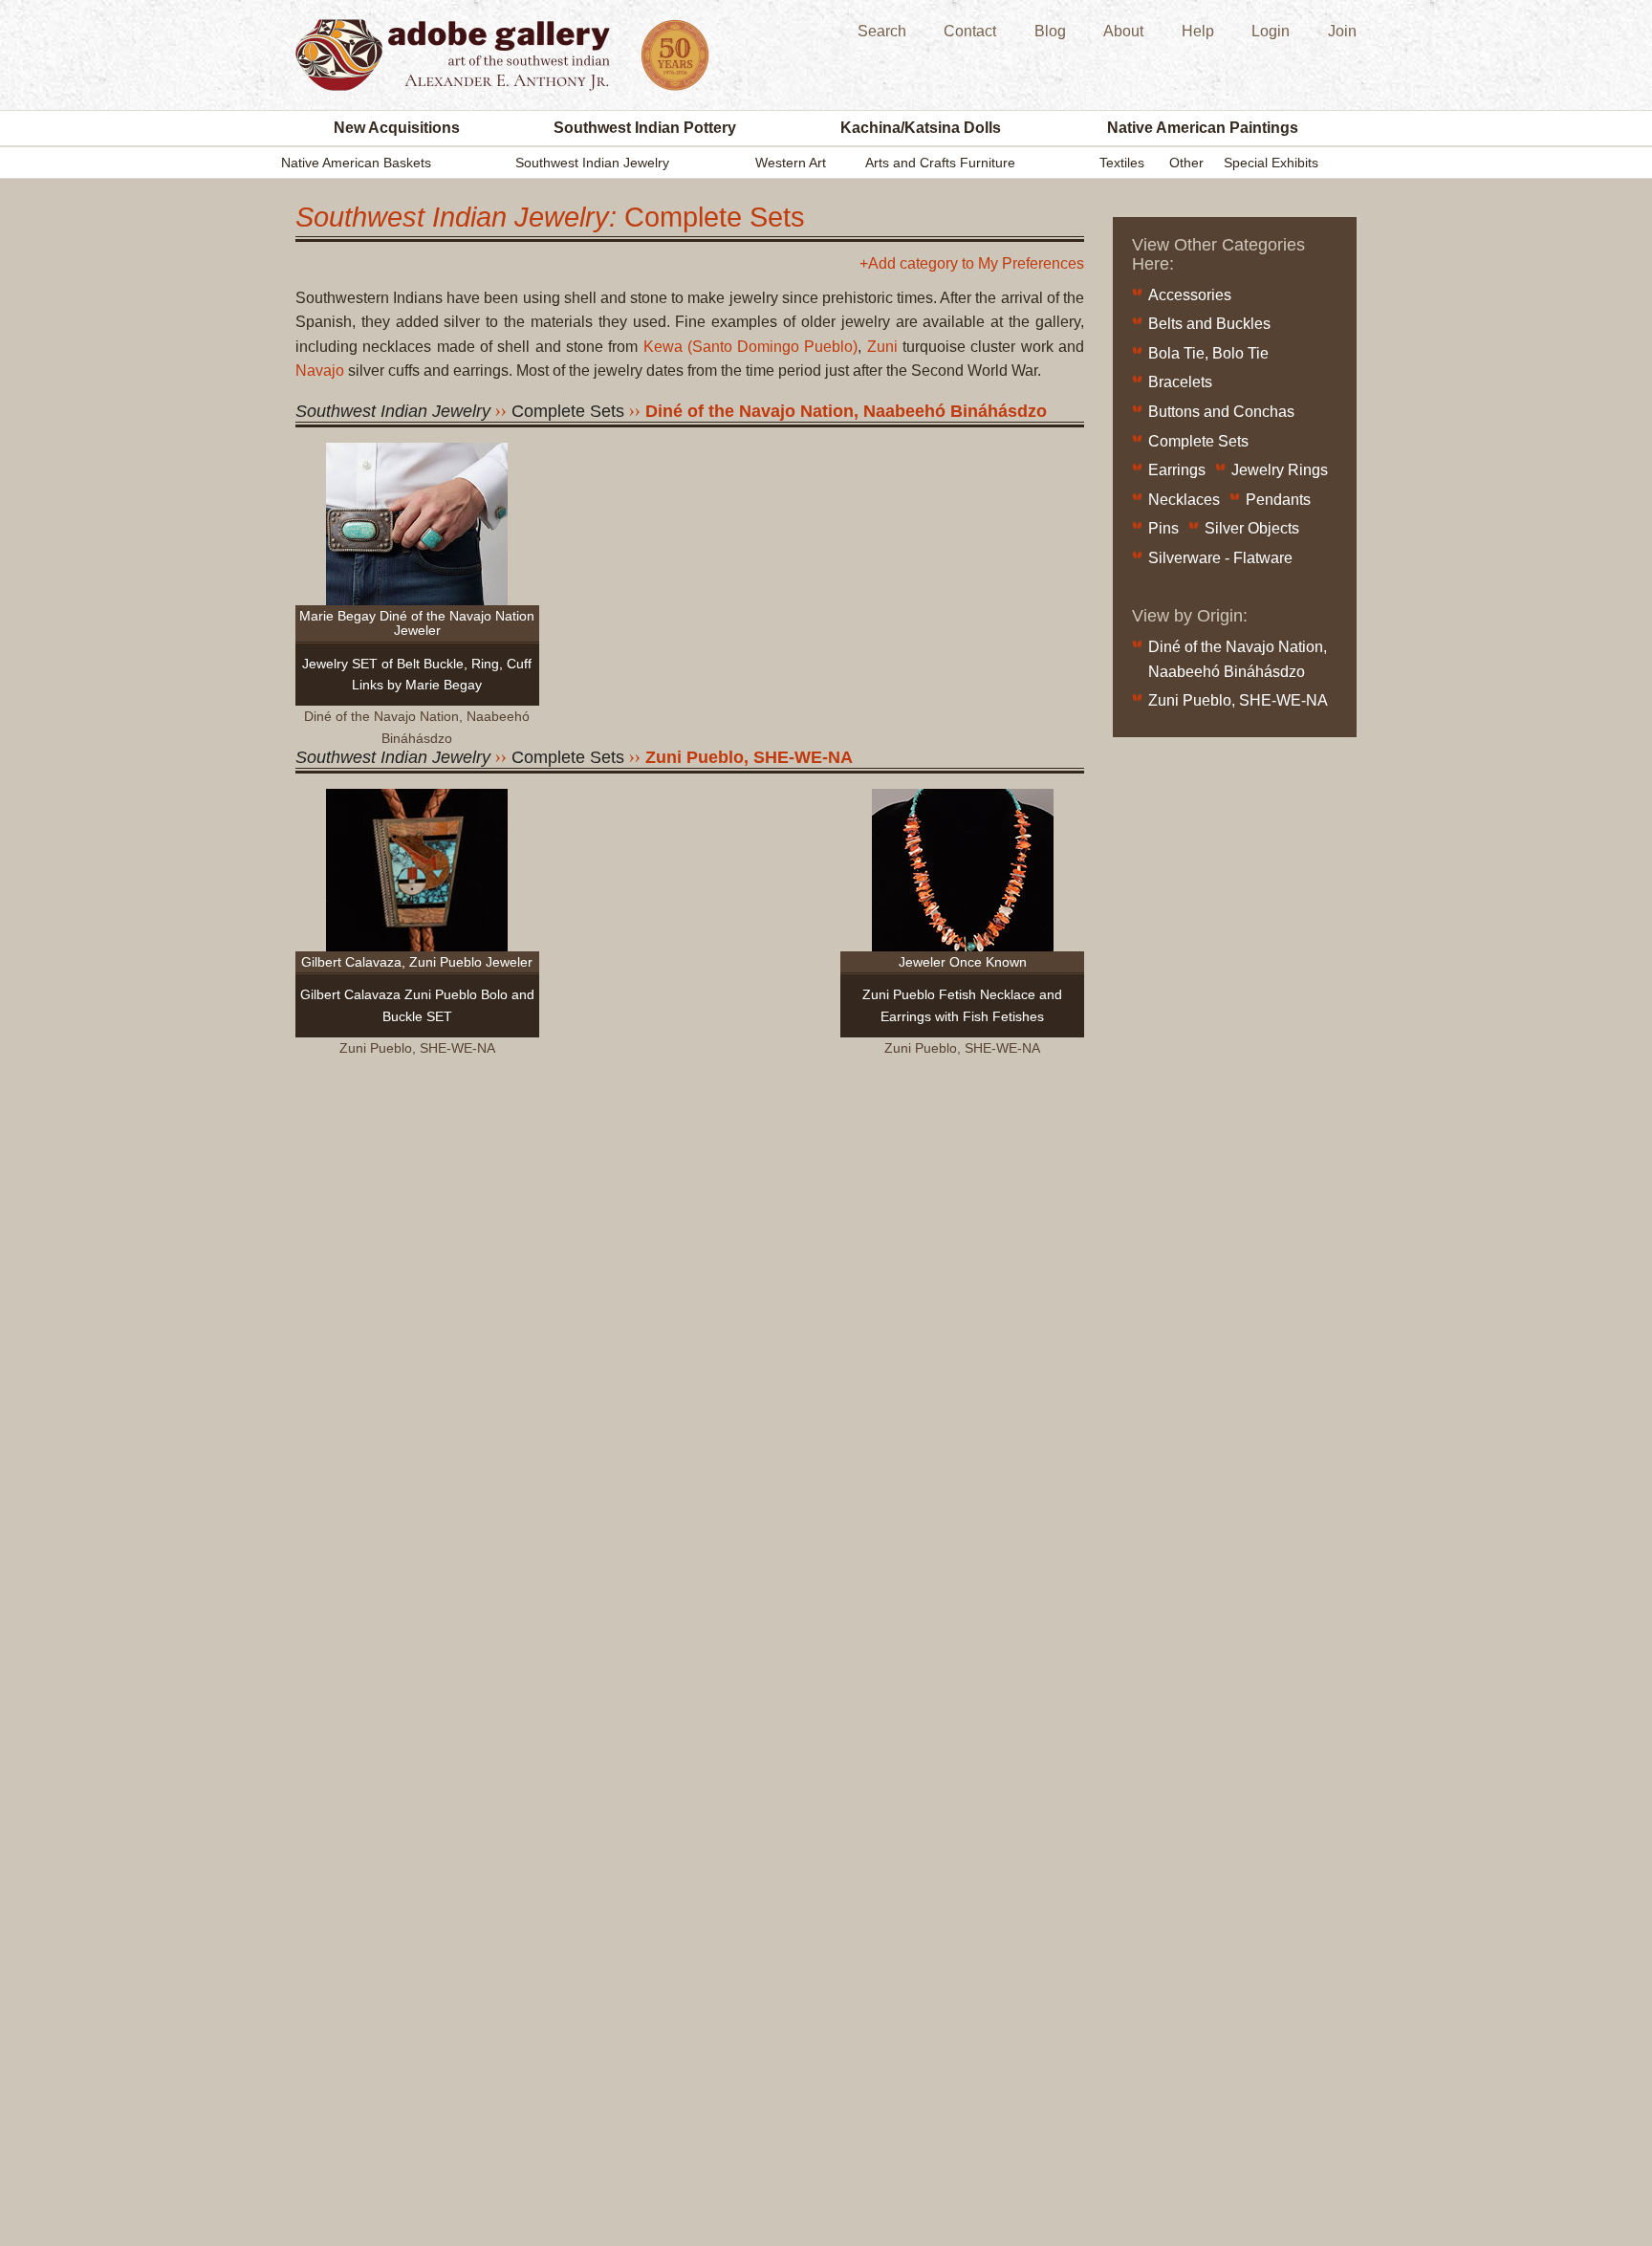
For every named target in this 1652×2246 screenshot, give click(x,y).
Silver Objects (1252, 528)
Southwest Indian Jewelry (592, 163)
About (1123, 31)
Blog (1050, 31)
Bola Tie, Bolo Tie (1208, 353)
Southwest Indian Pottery (645, 128)
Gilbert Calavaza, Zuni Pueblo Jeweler (417, 962)
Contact (970, 31)
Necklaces (1184, 500)
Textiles (1122, 163)
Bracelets (1180, 382)
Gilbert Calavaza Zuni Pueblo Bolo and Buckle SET (417, 1005)
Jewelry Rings (1280, 470)
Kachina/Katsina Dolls (921, 128)
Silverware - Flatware (1220, 558)
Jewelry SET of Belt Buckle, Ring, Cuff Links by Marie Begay (417, 674)
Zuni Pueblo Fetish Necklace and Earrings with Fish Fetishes (962, 1005)
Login (1271, 31)
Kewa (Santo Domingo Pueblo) (751, 347)
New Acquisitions (397, 128)
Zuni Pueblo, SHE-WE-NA (749, 757)
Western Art (791, 163)
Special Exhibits (1271, 163)
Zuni (882, 347)
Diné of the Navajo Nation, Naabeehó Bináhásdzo (846, 411)
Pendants (1278, 500)
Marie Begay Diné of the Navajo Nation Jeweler (417, 623)
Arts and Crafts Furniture (940, 163)
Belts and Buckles (1209, 324)
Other (1186, 163)
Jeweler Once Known (963, 962)
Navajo (320, 371)
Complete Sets (1198, 441)
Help (1198, 31)
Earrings (1177, 470)
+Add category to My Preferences (972, 264)
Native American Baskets (356, 163)
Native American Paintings (1203, 128)
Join (1342, 31)
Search (882, 31)
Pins (1163, 528)
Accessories (1190, 295)
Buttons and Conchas (1221, 412)
